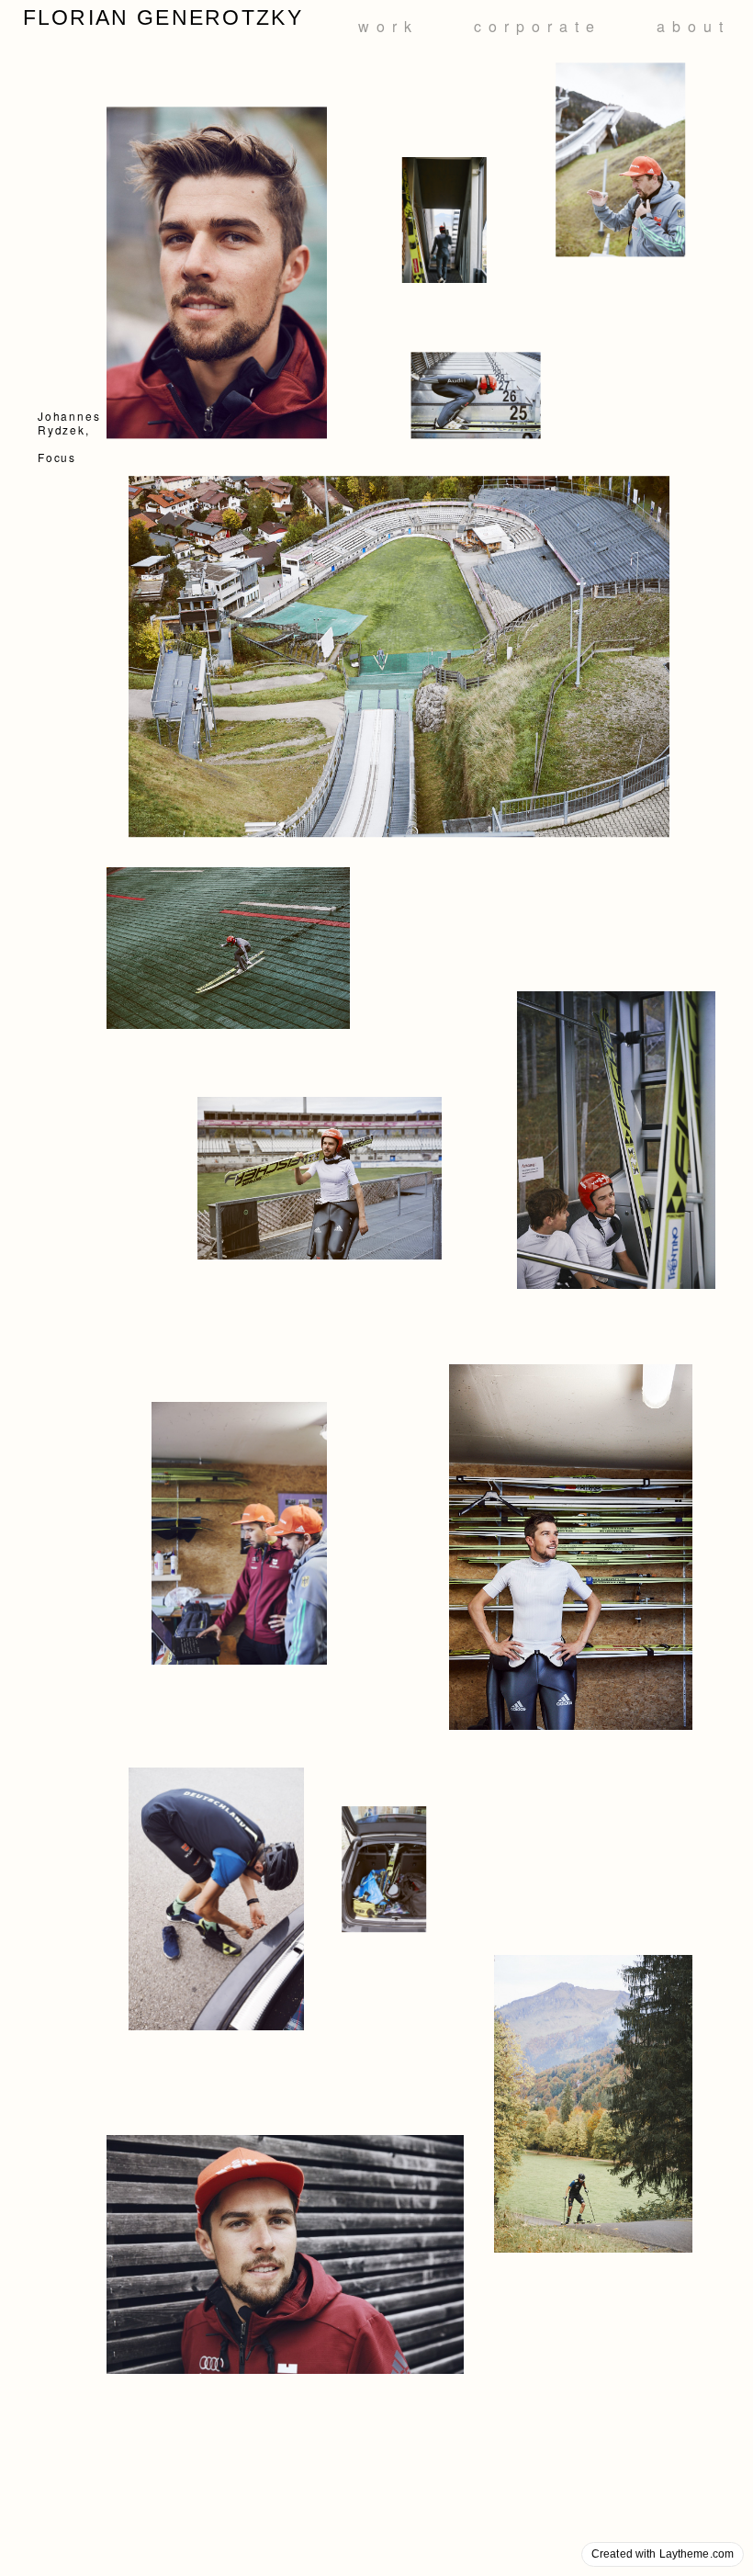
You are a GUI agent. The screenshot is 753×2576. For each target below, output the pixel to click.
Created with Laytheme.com (663, 2554)
